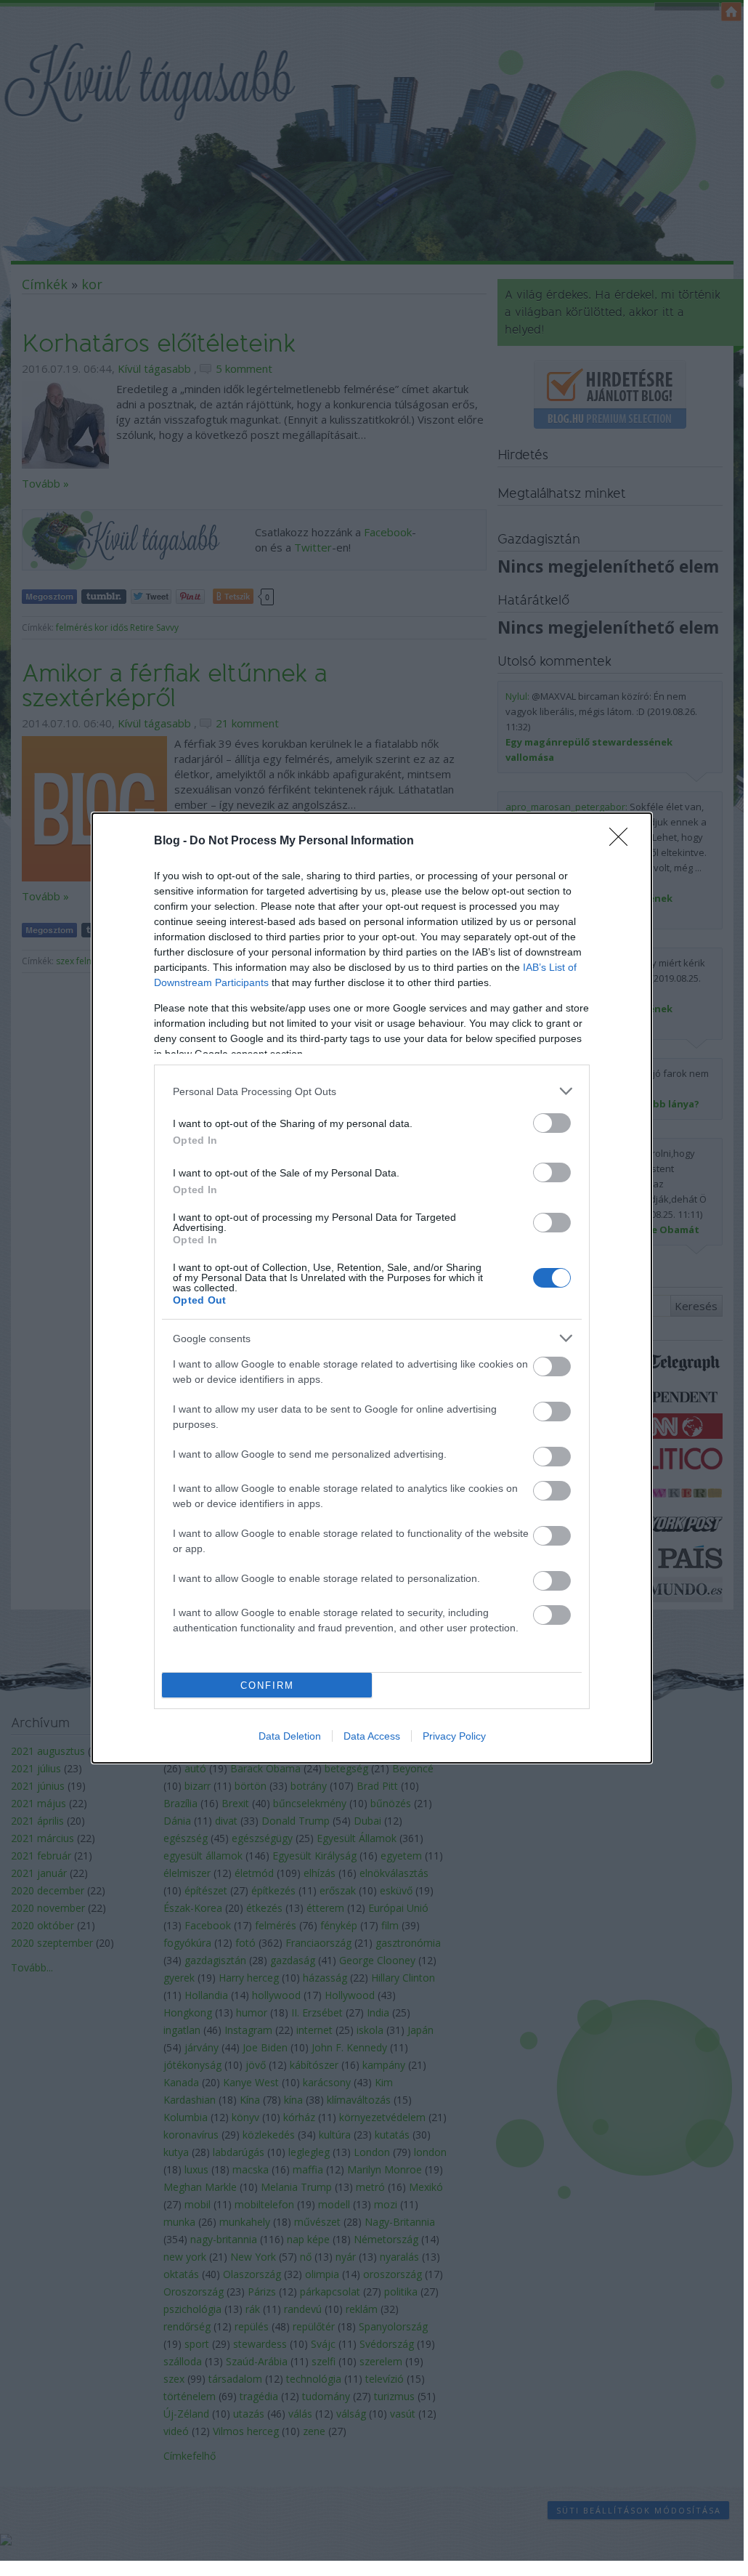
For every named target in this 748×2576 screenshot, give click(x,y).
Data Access (372, 1736)
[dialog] (372, 1288)
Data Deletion (290, 1736)
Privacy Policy (454, 1736)
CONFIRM (267, 1685)
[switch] (552, 1123)
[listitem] (372, 1091)
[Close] (623, 841)
